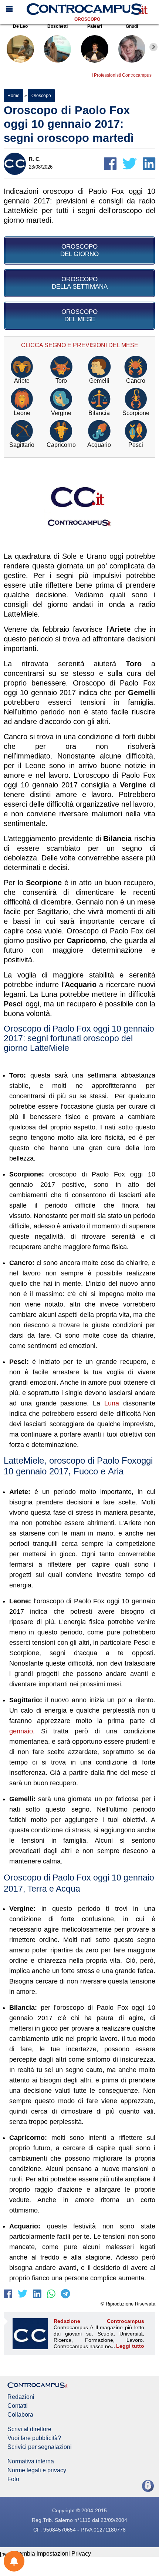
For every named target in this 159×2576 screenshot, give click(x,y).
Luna (112, 1403)
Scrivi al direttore (29, 2429)
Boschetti (57, 26)
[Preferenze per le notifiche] (14, 2561)
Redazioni (21, 2397)
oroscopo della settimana (80, 283)
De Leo (20, 26)
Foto (13, 2479)
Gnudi (132, 26)
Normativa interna (31, 2462)
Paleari (95, 26)
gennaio (21, 1731)
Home (13, 96)
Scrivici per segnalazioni (40, 2447)
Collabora (20, 2415)
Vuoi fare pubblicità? (34, 2438)
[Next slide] (153, 47)
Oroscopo (87, 19)
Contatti (18, 2406)
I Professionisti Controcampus (122, 75)
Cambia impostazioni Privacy (53, 2554)
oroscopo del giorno (79, 250)
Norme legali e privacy (37, 2470)
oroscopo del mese (79, 316)
